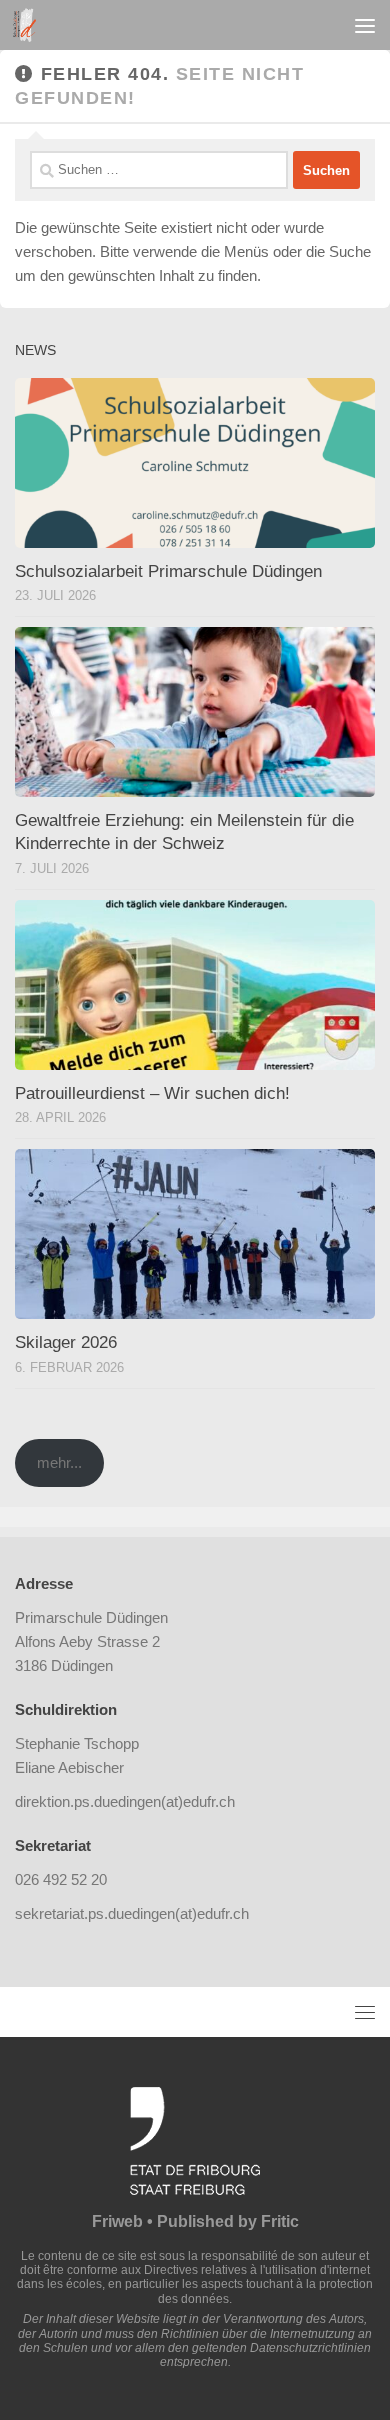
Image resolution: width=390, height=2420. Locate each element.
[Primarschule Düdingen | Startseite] (28, 25)
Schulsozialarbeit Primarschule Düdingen (168, 571)
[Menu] (365, 25)
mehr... (59, 1462)
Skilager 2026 (66, 1342)
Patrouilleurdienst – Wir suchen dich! (152, 1093)
